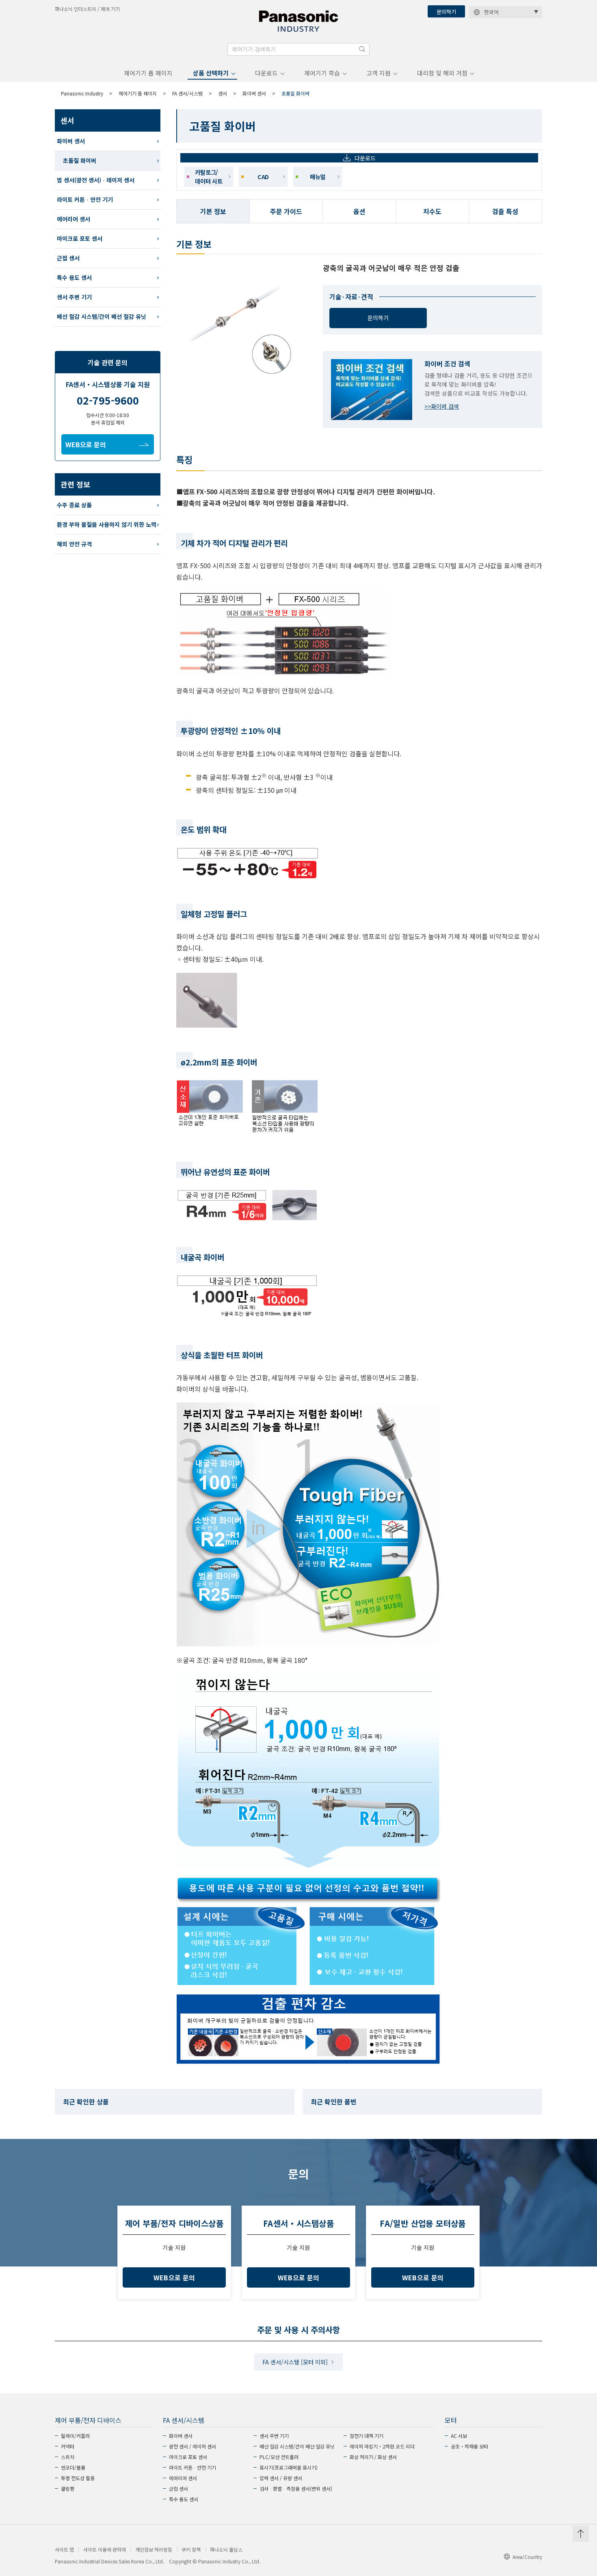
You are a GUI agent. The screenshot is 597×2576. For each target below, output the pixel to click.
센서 (223, 93)
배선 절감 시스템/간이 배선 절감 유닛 (102, 316)
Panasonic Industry (82, 93)
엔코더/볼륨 (73, 2467)
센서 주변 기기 (74, 297)
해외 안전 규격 (74, 544)
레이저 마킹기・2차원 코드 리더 (382, 2446)
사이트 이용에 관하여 (105, 2550)
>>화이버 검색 (442, 406)
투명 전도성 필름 (78, 2478)
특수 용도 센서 (74, 277)
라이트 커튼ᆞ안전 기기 (85, 199)
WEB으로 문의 (86, 444)
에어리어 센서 (74, 219)
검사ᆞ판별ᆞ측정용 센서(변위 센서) (296, 2488)
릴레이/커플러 (75, 2436)
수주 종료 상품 (74, 505)
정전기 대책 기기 (367, 2436)
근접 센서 (68, 258)
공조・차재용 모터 (469, 2446)
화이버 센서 (254, 93)
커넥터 (68, 2446)
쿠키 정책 (191, 2550)
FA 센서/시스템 (187, 93)
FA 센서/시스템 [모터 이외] (295, 2362)
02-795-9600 (108, 400)
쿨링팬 (68, 2488)
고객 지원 (379, 73)
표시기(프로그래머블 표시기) (289, 2467)
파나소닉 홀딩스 (226, 2550)
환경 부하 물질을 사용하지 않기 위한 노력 (107, 524)
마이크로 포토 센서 (80, 238)
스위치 (68, 2457)
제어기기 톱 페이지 (148, 73)
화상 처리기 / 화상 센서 (373, 2457)
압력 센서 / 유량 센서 (281, 2478)
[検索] (362, 49)
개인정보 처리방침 (154, 2550)
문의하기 (446, 12)
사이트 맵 (64, 2550)
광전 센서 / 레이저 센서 (193, 2446)
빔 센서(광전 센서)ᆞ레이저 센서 (96, 180)
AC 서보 (459, 2436)
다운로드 (266, 73)
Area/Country (527, 2557)
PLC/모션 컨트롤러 (279, 2457)
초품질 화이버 (80, 160)
